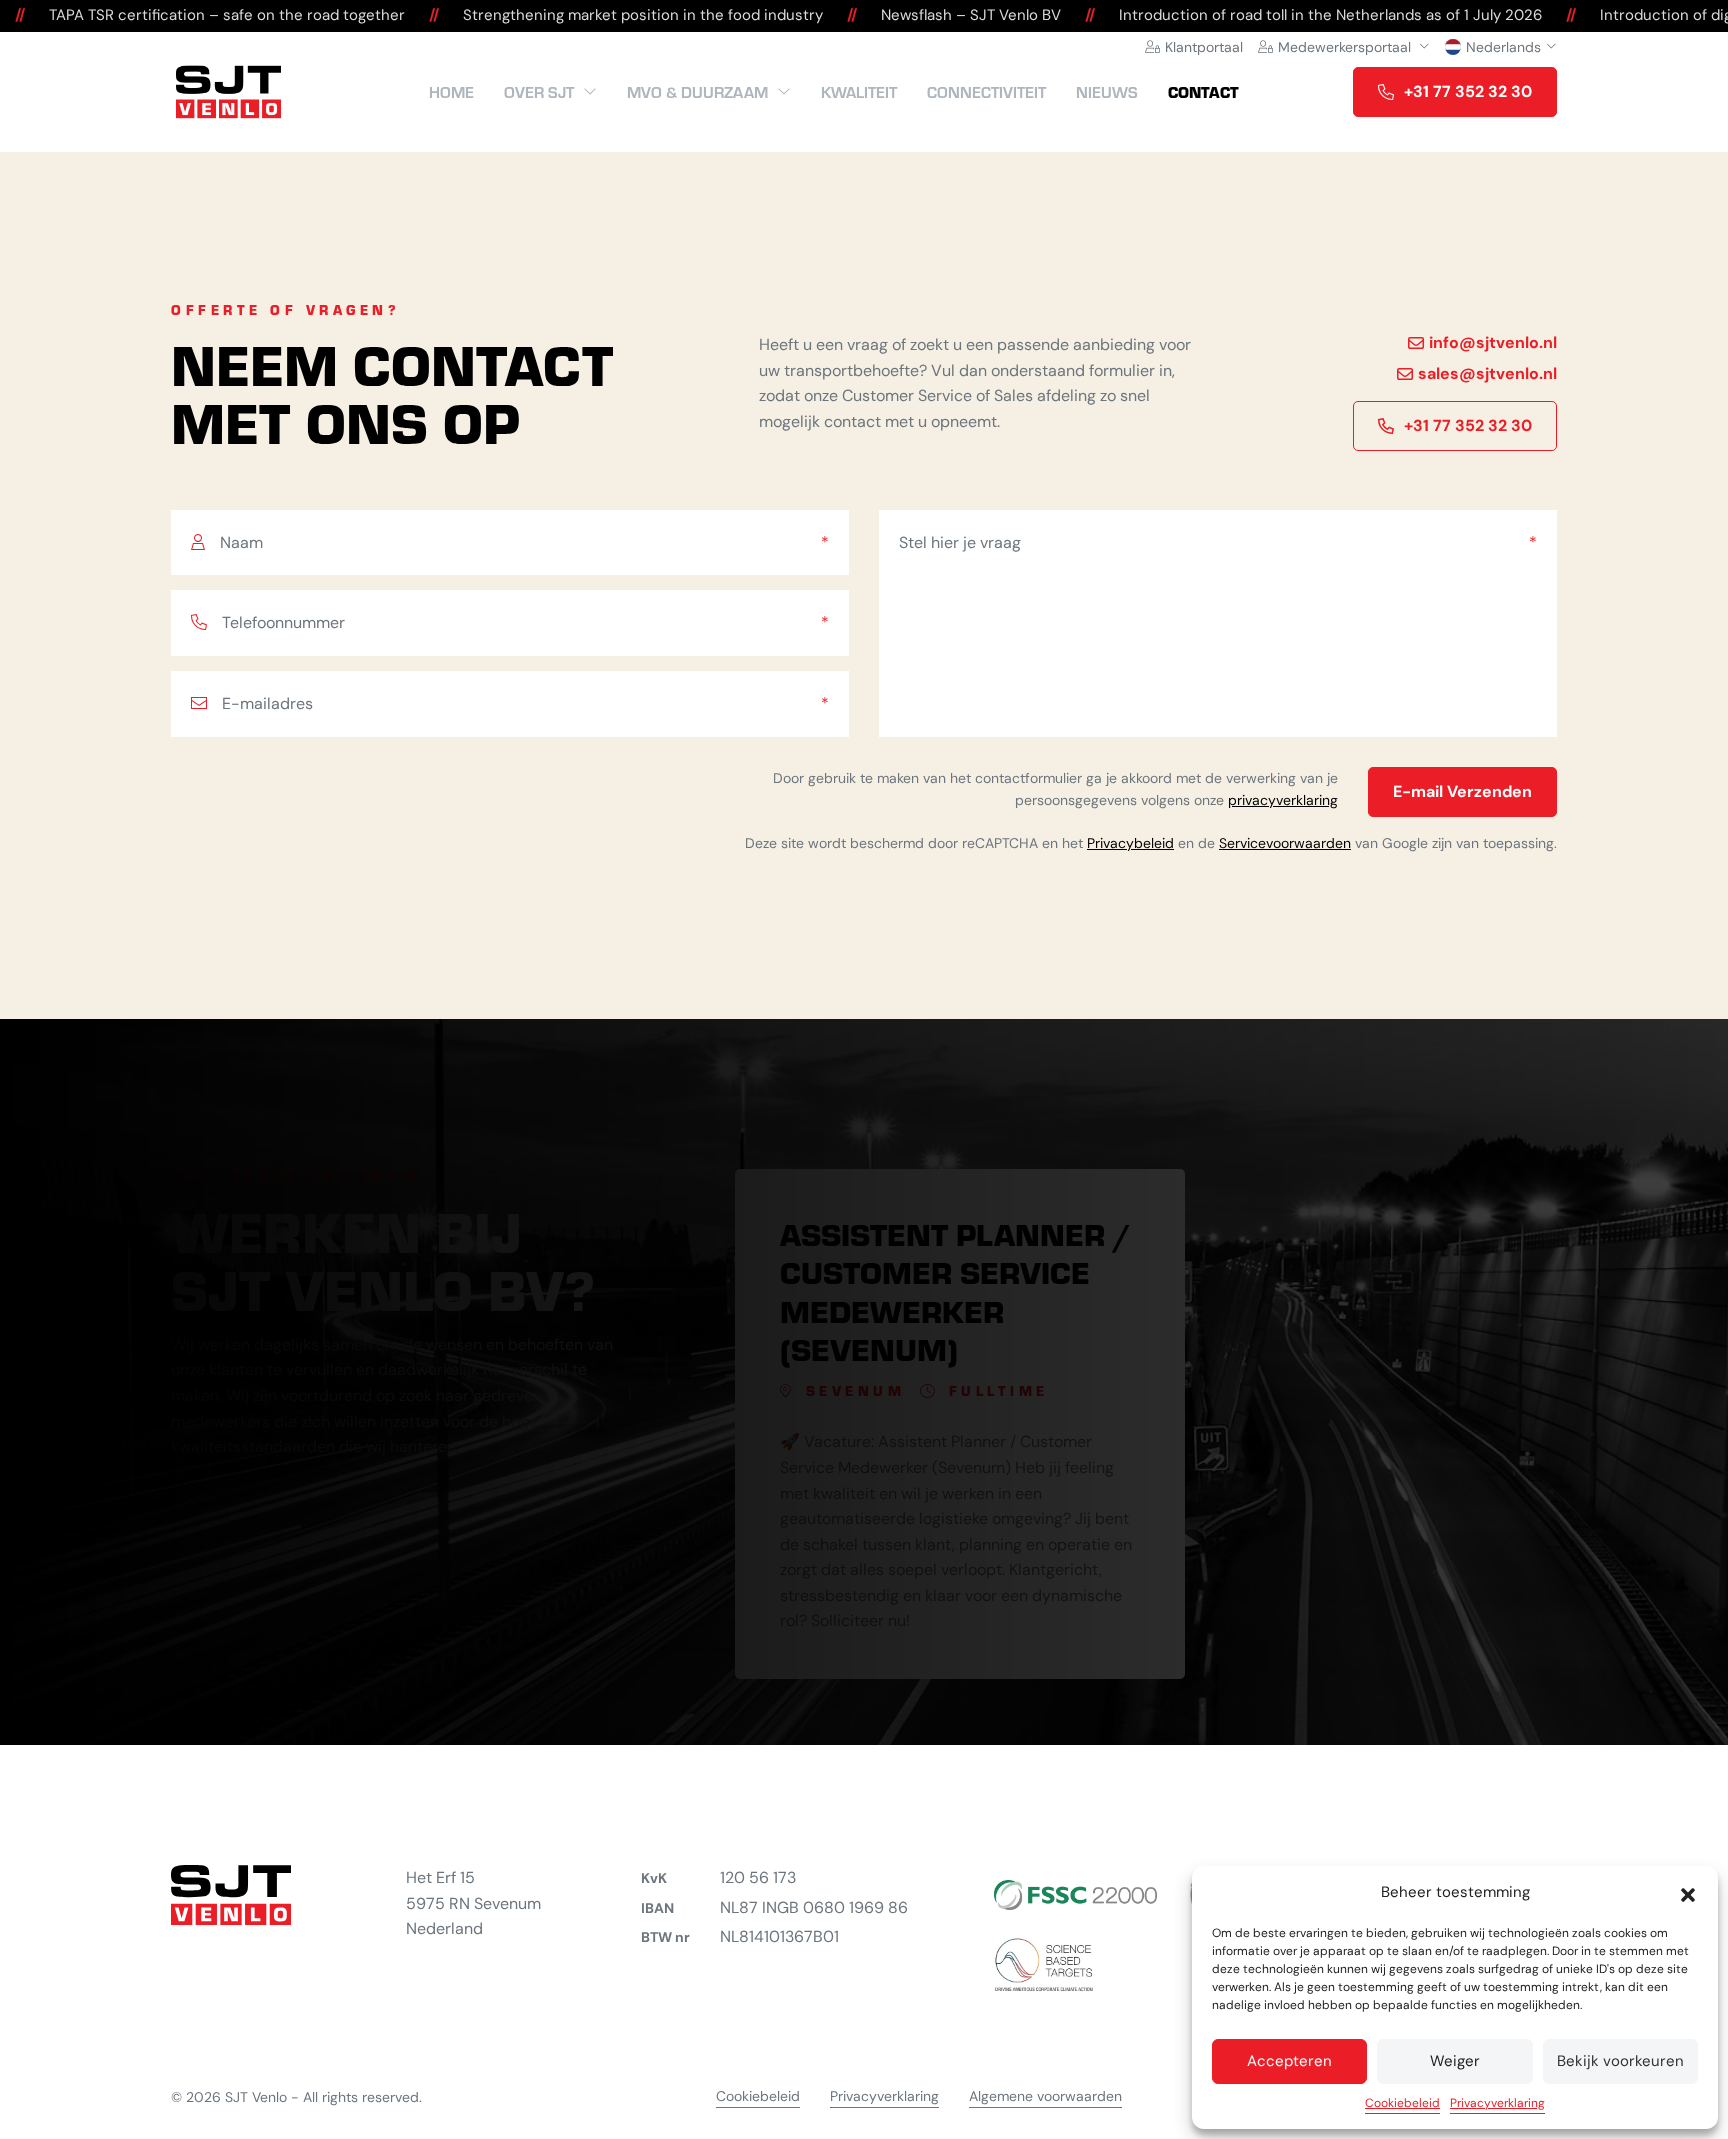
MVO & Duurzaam (697, 91)
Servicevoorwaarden (1285, 843)
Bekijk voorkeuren (1620, 2061)
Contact (1203, 91)
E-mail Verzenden (1462, 791)
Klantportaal (1204, 47)
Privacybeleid (1130, 843)
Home (451, 91)
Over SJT (539, 91)
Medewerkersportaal (1344, 47)
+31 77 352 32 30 (1468, 91)
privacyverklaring (1283, 800)
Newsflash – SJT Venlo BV (943, 15)
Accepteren (1289, 2061)
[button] (1688, 1893)
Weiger (1455, 2061)
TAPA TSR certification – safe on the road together (199, 15)
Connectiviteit (986, 91)
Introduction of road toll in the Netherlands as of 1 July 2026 (1302, 15)
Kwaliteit (859, 91)
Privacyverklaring (1497, 2103)
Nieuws (1107, 91)
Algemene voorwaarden (1045, 2096)
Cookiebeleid (1402, 2103)
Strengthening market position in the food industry (615, 15)
